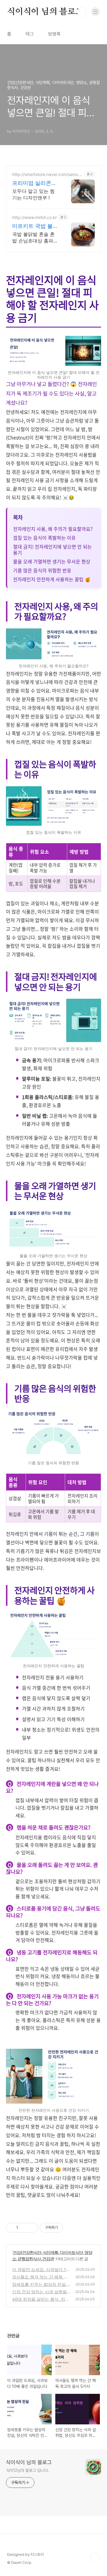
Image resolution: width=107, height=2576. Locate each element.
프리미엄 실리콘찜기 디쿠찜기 (34, 183)
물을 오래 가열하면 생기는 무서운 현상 (52, 561)
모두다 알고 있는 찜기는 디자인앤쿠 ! (33, 194)
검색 (82, 12)
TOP (95, 2557)
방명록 (54, 34)
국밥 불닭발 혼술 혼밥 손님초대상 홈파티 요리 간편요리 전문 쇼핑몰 (35, 238)
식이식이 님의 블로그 (45, 12)
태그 (30, 34)
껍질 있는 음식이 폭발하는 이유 (44, 538)
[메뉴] (95, 12)
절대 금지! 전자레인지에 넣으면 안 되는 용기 (52, 549)
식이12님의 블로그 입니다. (27, 2470)
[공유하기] (24, 2228)
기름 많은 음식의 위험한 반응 (42, 570)
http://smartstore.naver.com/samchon (48, 174)
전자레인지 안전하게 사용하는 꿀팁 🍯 (52, 579)
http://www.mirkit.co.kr (34, 217)
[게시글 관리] (31, 2228)
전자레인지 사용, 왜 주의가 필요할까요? (53, 529)
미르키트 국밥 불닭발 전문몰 (35, 226)
